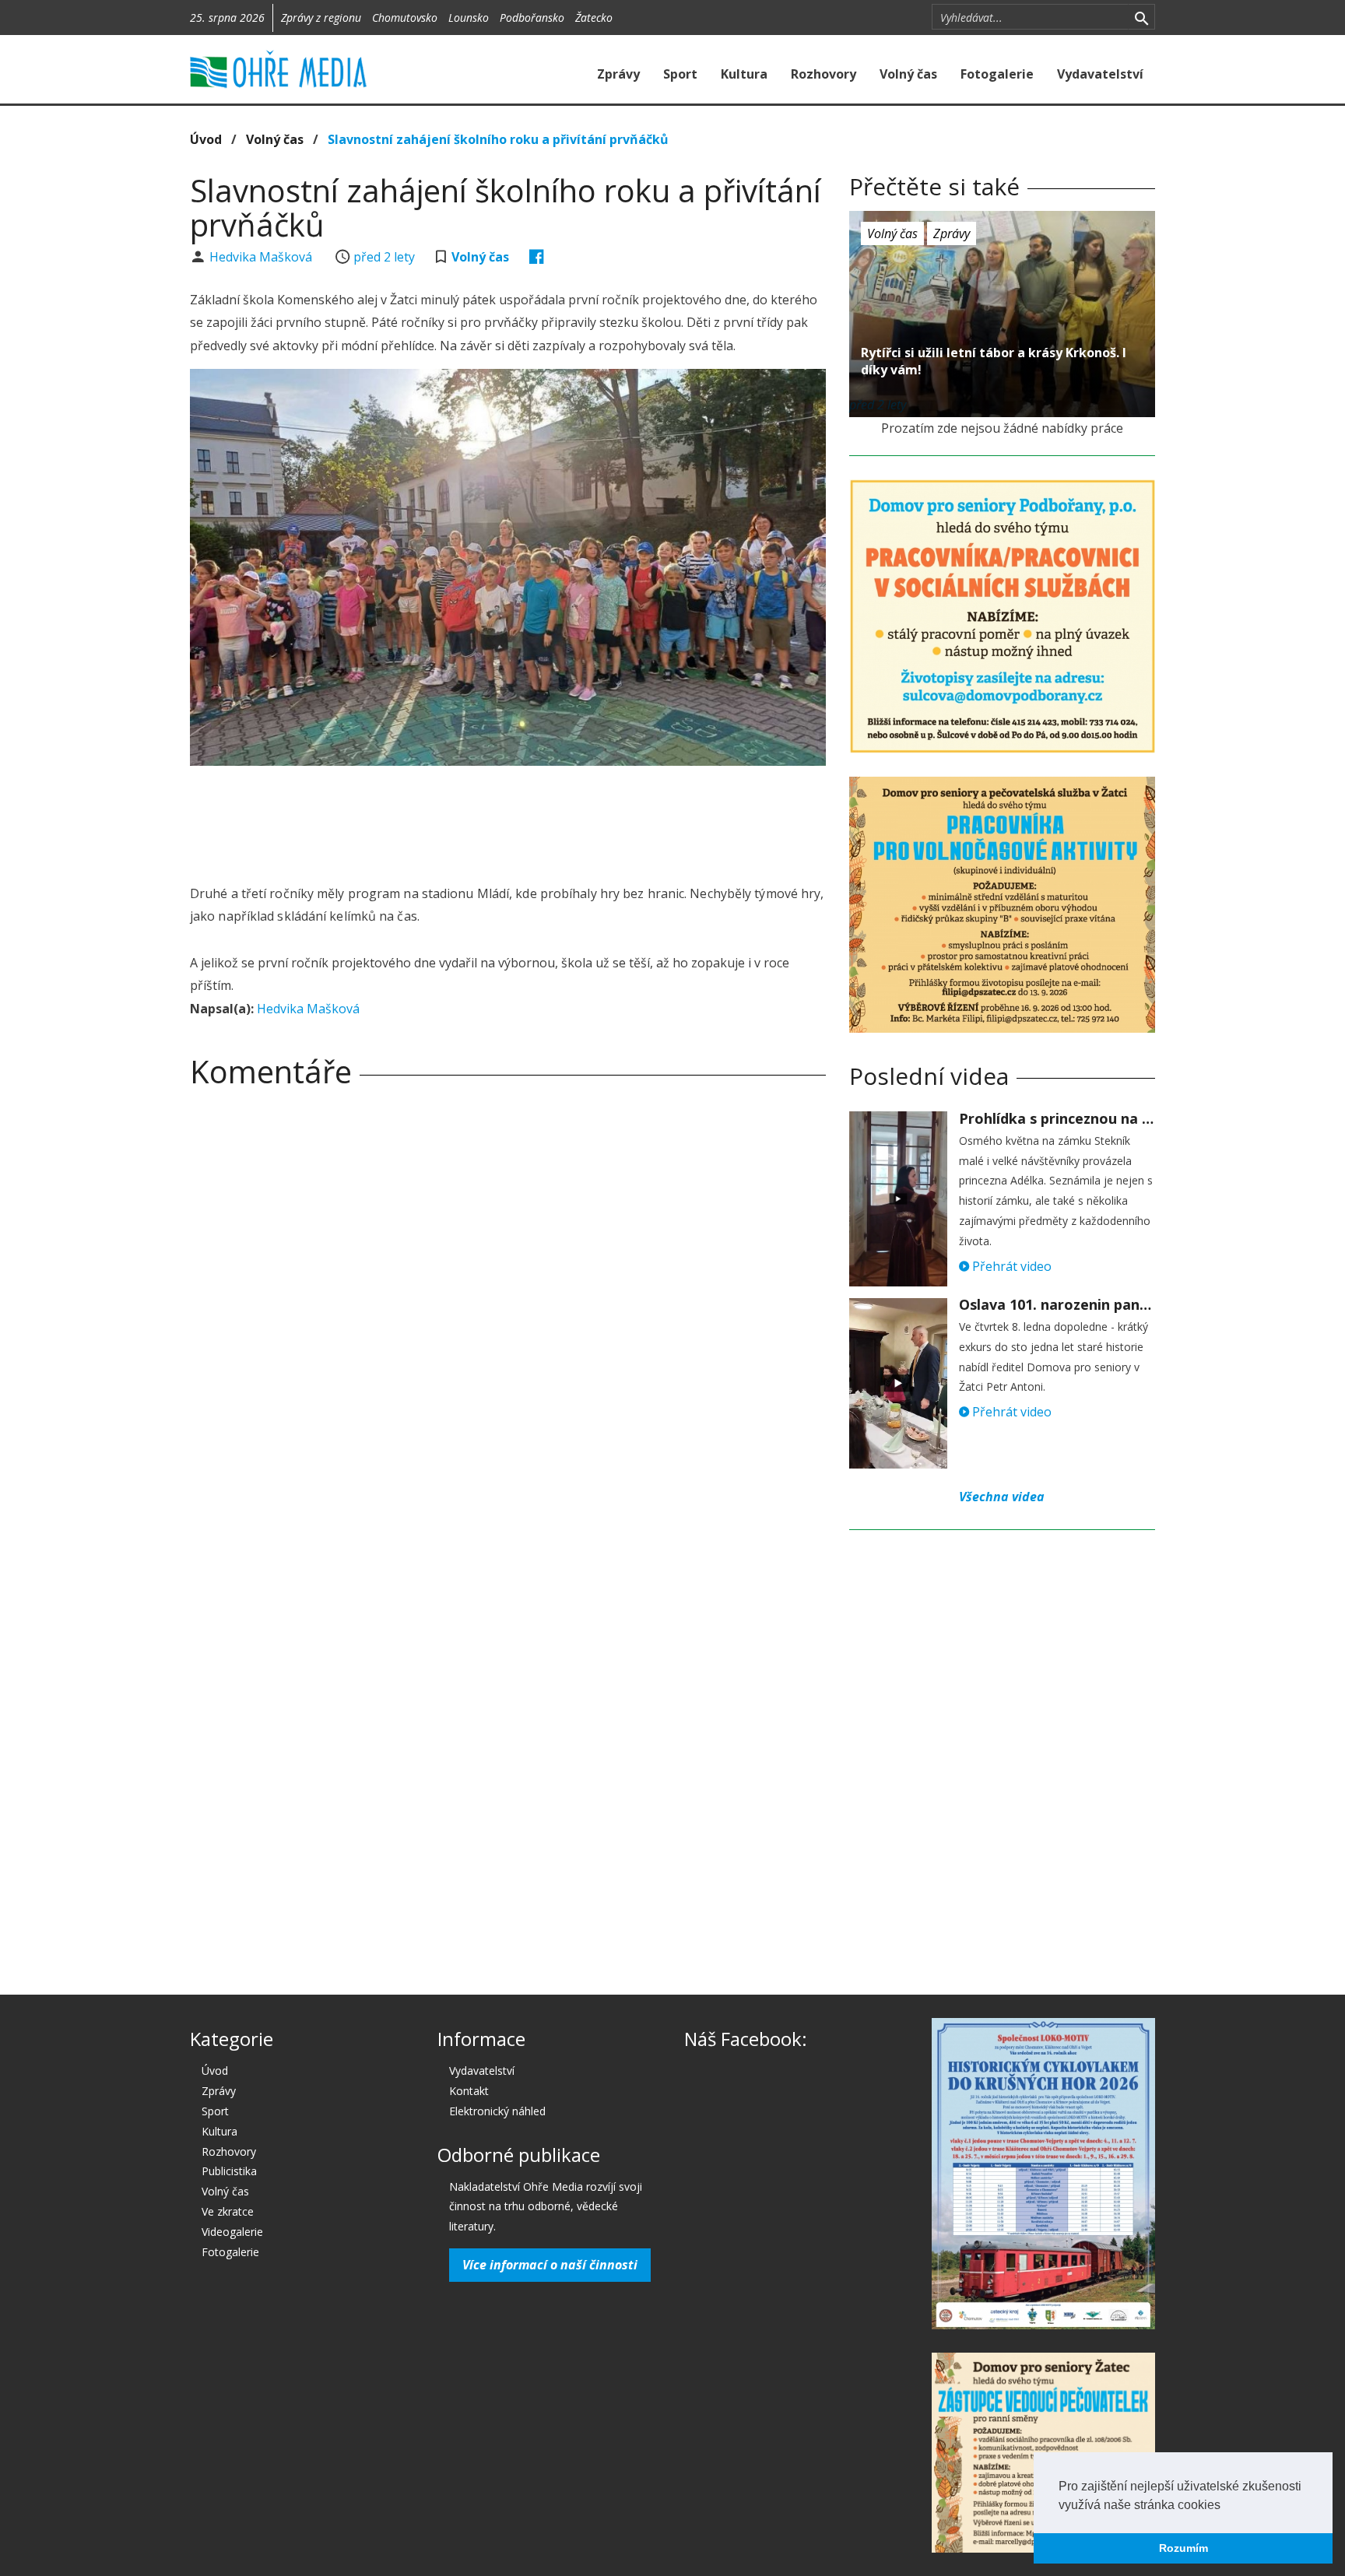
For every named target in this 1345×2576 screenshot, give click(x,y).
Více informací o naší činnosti (550, 2265)
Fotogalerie (997, 74)
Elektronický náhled (497, 2111)
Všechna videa (1002, 1497)
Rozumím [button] (1183, 2548)
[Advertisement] (507, 820)
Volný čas (908, 74)
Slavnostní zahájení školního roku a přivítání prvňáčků (498, 139)
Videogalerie (232, 2232)
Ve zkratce (228, 2211)
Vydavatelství (1100, 74)
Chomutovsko (405, 18)
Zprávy (618, 74)
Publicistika (229, 2171)
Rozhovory (824, 74)
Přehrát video (1010, 1266)
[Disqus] (508, 1318)
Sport (680, 74)
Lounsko (469, 18)
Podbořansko (532, 18)
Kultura (744, 74)
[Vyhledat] (1141, 17)
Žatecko (594, 18)
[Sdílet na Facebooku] (537, 257)
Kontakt (469, 2091)
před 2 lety (384, 257)
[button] (1226, 2506)
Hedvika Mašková (262, 257)
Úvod (206, 139)
